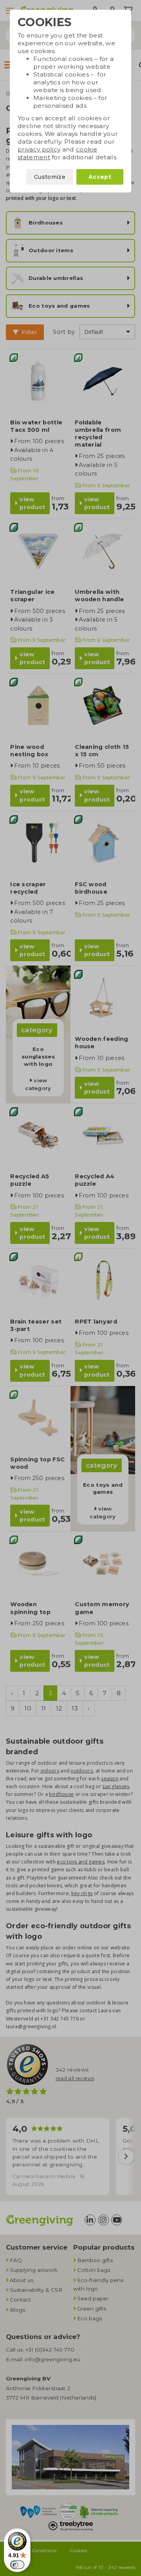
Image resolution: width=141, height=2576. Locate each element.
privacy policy (39, 149)
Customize (50, 177)
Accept (100, 177)
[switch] (17, 2565)
